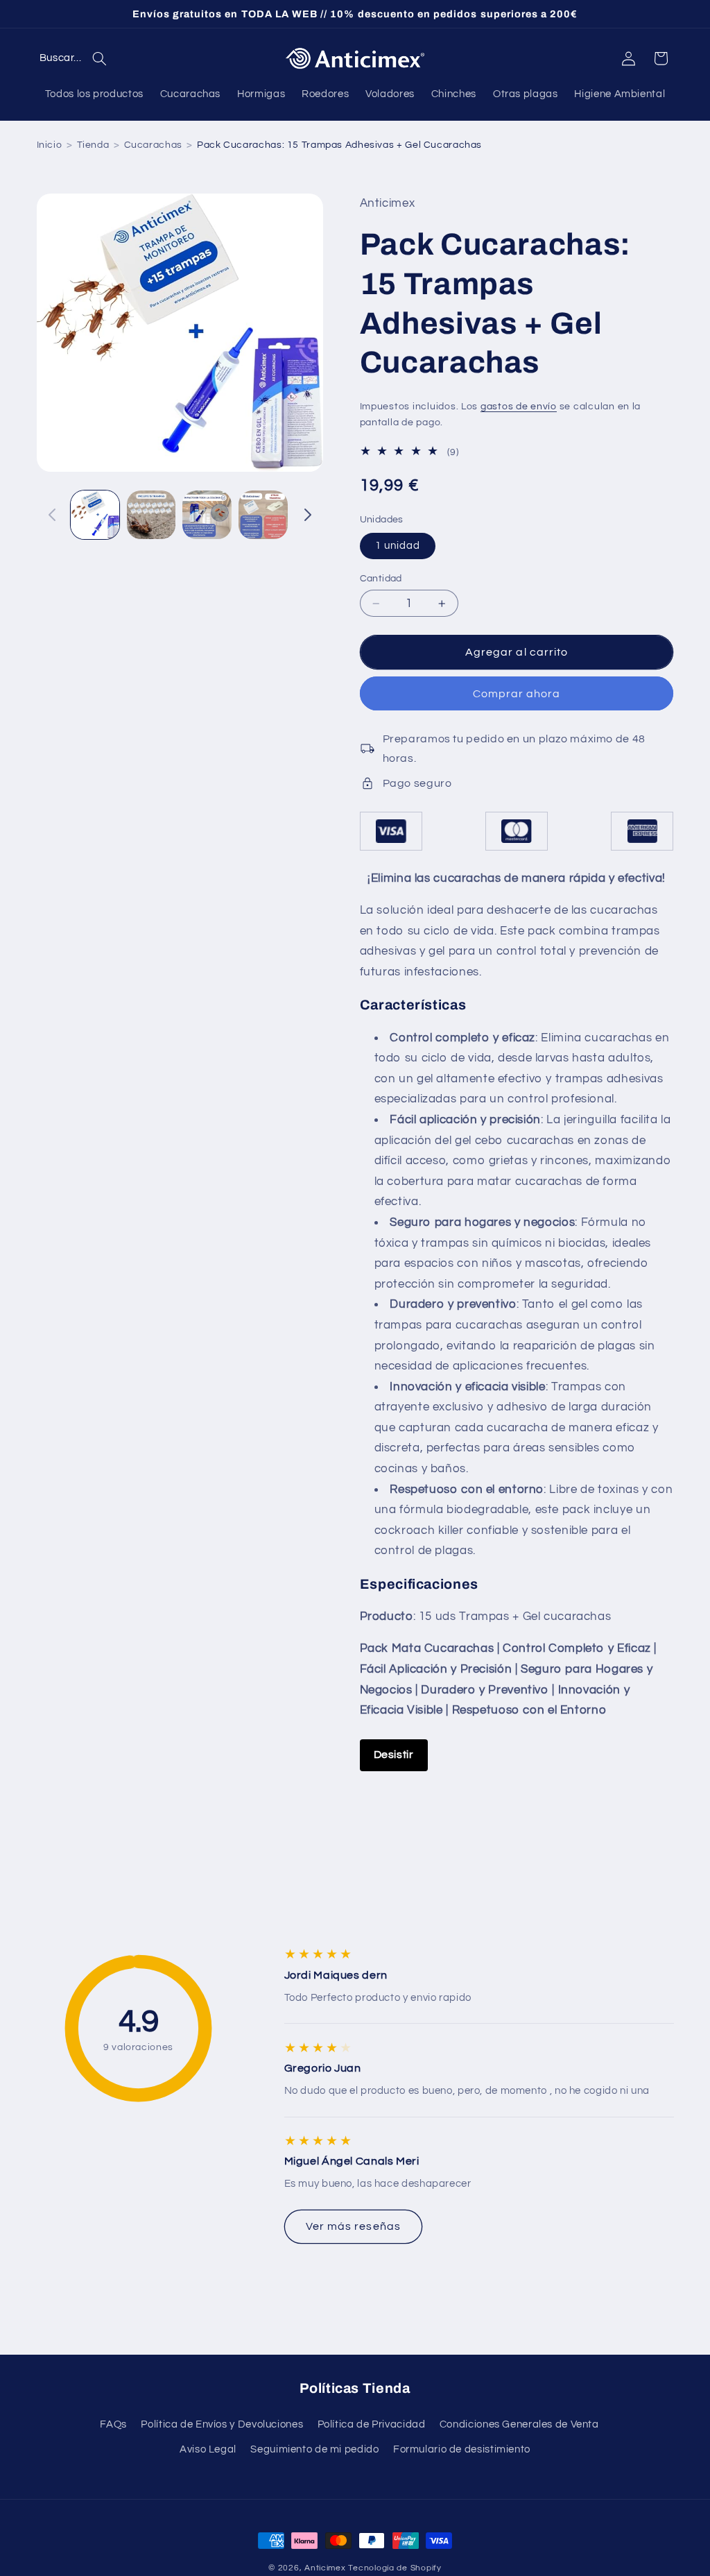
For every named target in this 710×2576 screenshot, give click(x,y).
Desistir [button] (394, 1755)
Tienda (93, 145)
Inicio (50, 145)
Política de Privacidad (372, 2424)
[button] (77, 58)
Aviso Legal (208, 2449)
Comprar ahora (517, 694)
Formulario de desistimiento (462, 2449)
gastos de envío (519, 407)
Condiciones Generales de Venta (519, 2424)
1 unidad (398, 546)
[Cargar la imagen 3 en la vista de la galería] (207, 515)
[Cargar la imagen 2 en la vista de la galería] (151, 515)
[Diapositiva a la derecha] (308, 515)
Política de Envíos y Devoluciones (222, 2424)
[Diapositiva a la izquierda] (52, 515)
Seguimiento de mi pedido (314, 2449)
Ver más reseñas (353, 2226)
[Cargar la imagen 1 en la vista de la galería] (95, 515)
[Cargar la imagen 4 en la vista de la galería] (263, 515)
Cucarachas (153, 145)
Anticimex (325, 2568)
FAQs (113, 2424)
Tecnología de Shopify (395, 2568)
